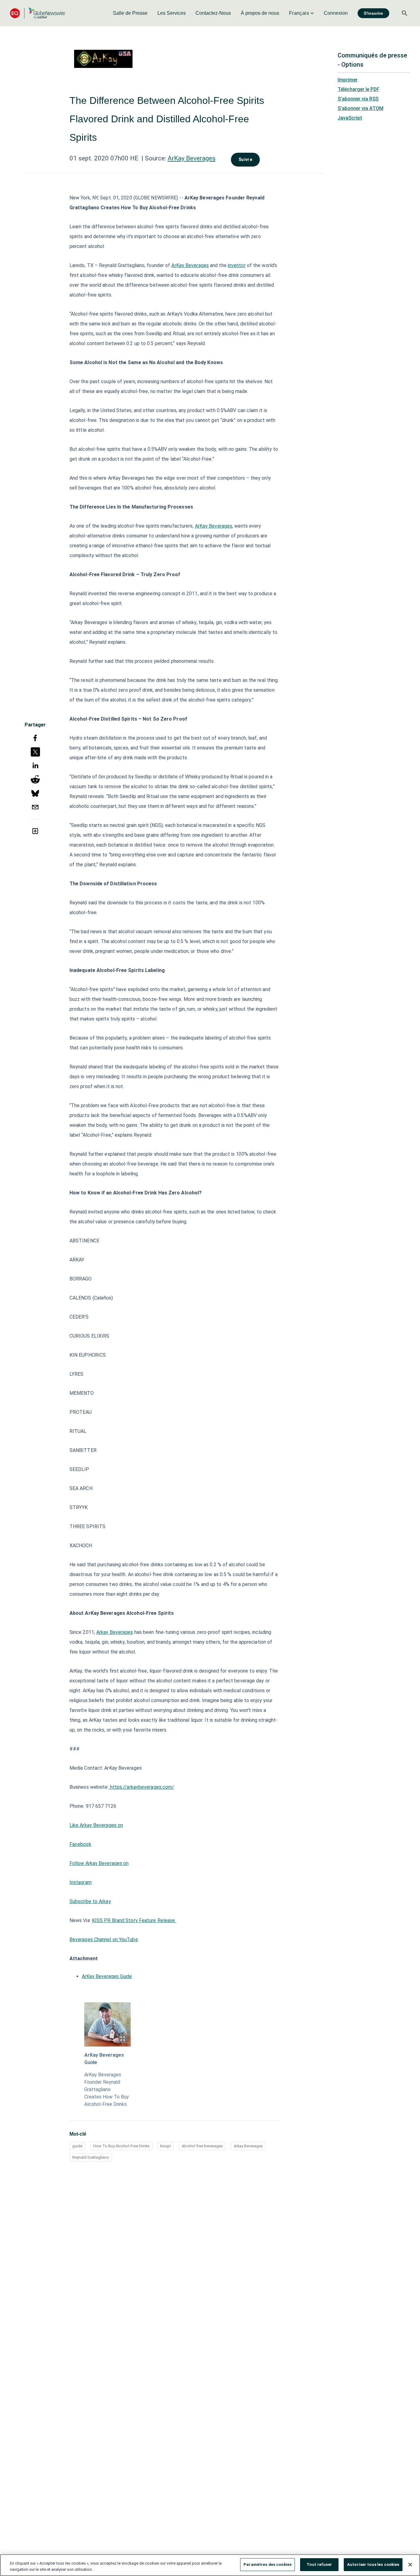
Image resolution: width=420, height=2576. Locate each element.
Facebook (80, 1844)
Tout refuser (319, 2564)
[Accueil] (38, 13)
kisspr (166, 2146)
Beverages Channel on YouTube (104, 1939)
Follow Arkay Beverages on (99, 1863)
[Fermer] (410, 2565)
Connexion (336, 13)
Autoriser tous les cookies (373, 2564)
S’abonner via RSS (358, 99)
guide (77, 2146)
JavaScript (350, 118)
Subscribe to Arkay (90, 1901)
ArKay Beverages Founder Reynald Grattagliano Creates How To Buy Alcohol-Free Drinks (107, 2089)
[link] (130, 13)
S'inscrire (373, 13)
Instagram (81, 1882)
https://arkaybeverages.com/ (142, 1787)
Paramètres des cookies (267, 2564)
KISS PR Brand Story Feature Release (134, 1920)
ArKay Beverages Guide (107, 1976)
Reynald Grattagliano (91, 2157)
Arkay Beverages (115, 1632)
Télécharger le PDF (359, 89)
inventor (237, 265)
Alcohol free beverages (202, 2146)
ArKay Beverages (192, 158)
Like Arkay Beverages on (96, 1825)
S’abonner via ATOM (361, 108)
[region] (210, 2565)
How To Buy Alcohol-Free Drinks (121, 2146)
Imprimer (348, 80)
